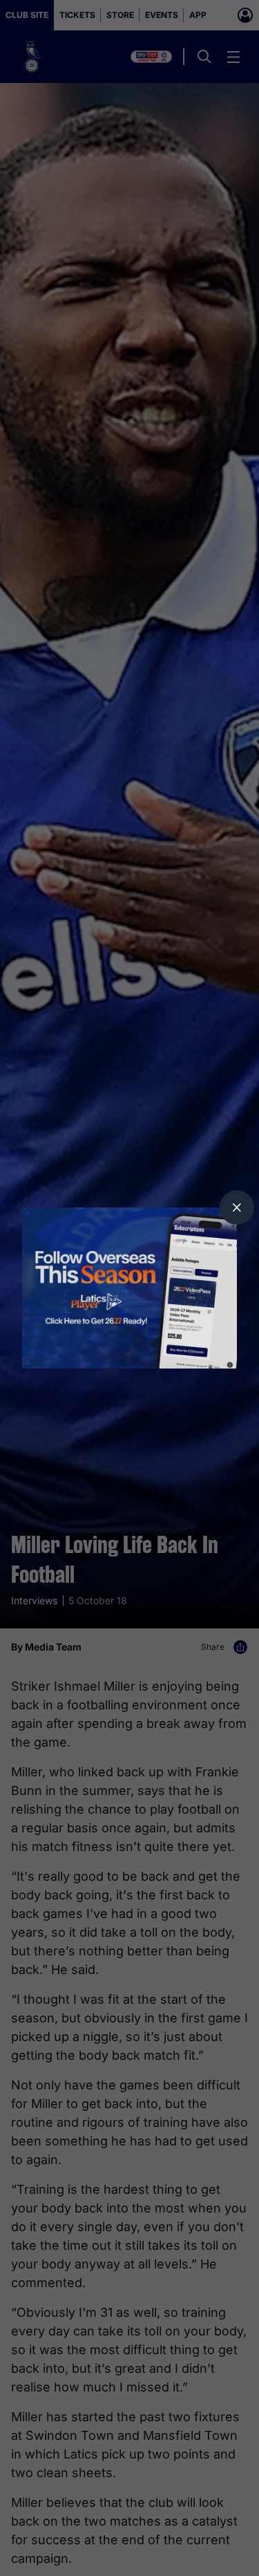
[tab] (237, 1207)
